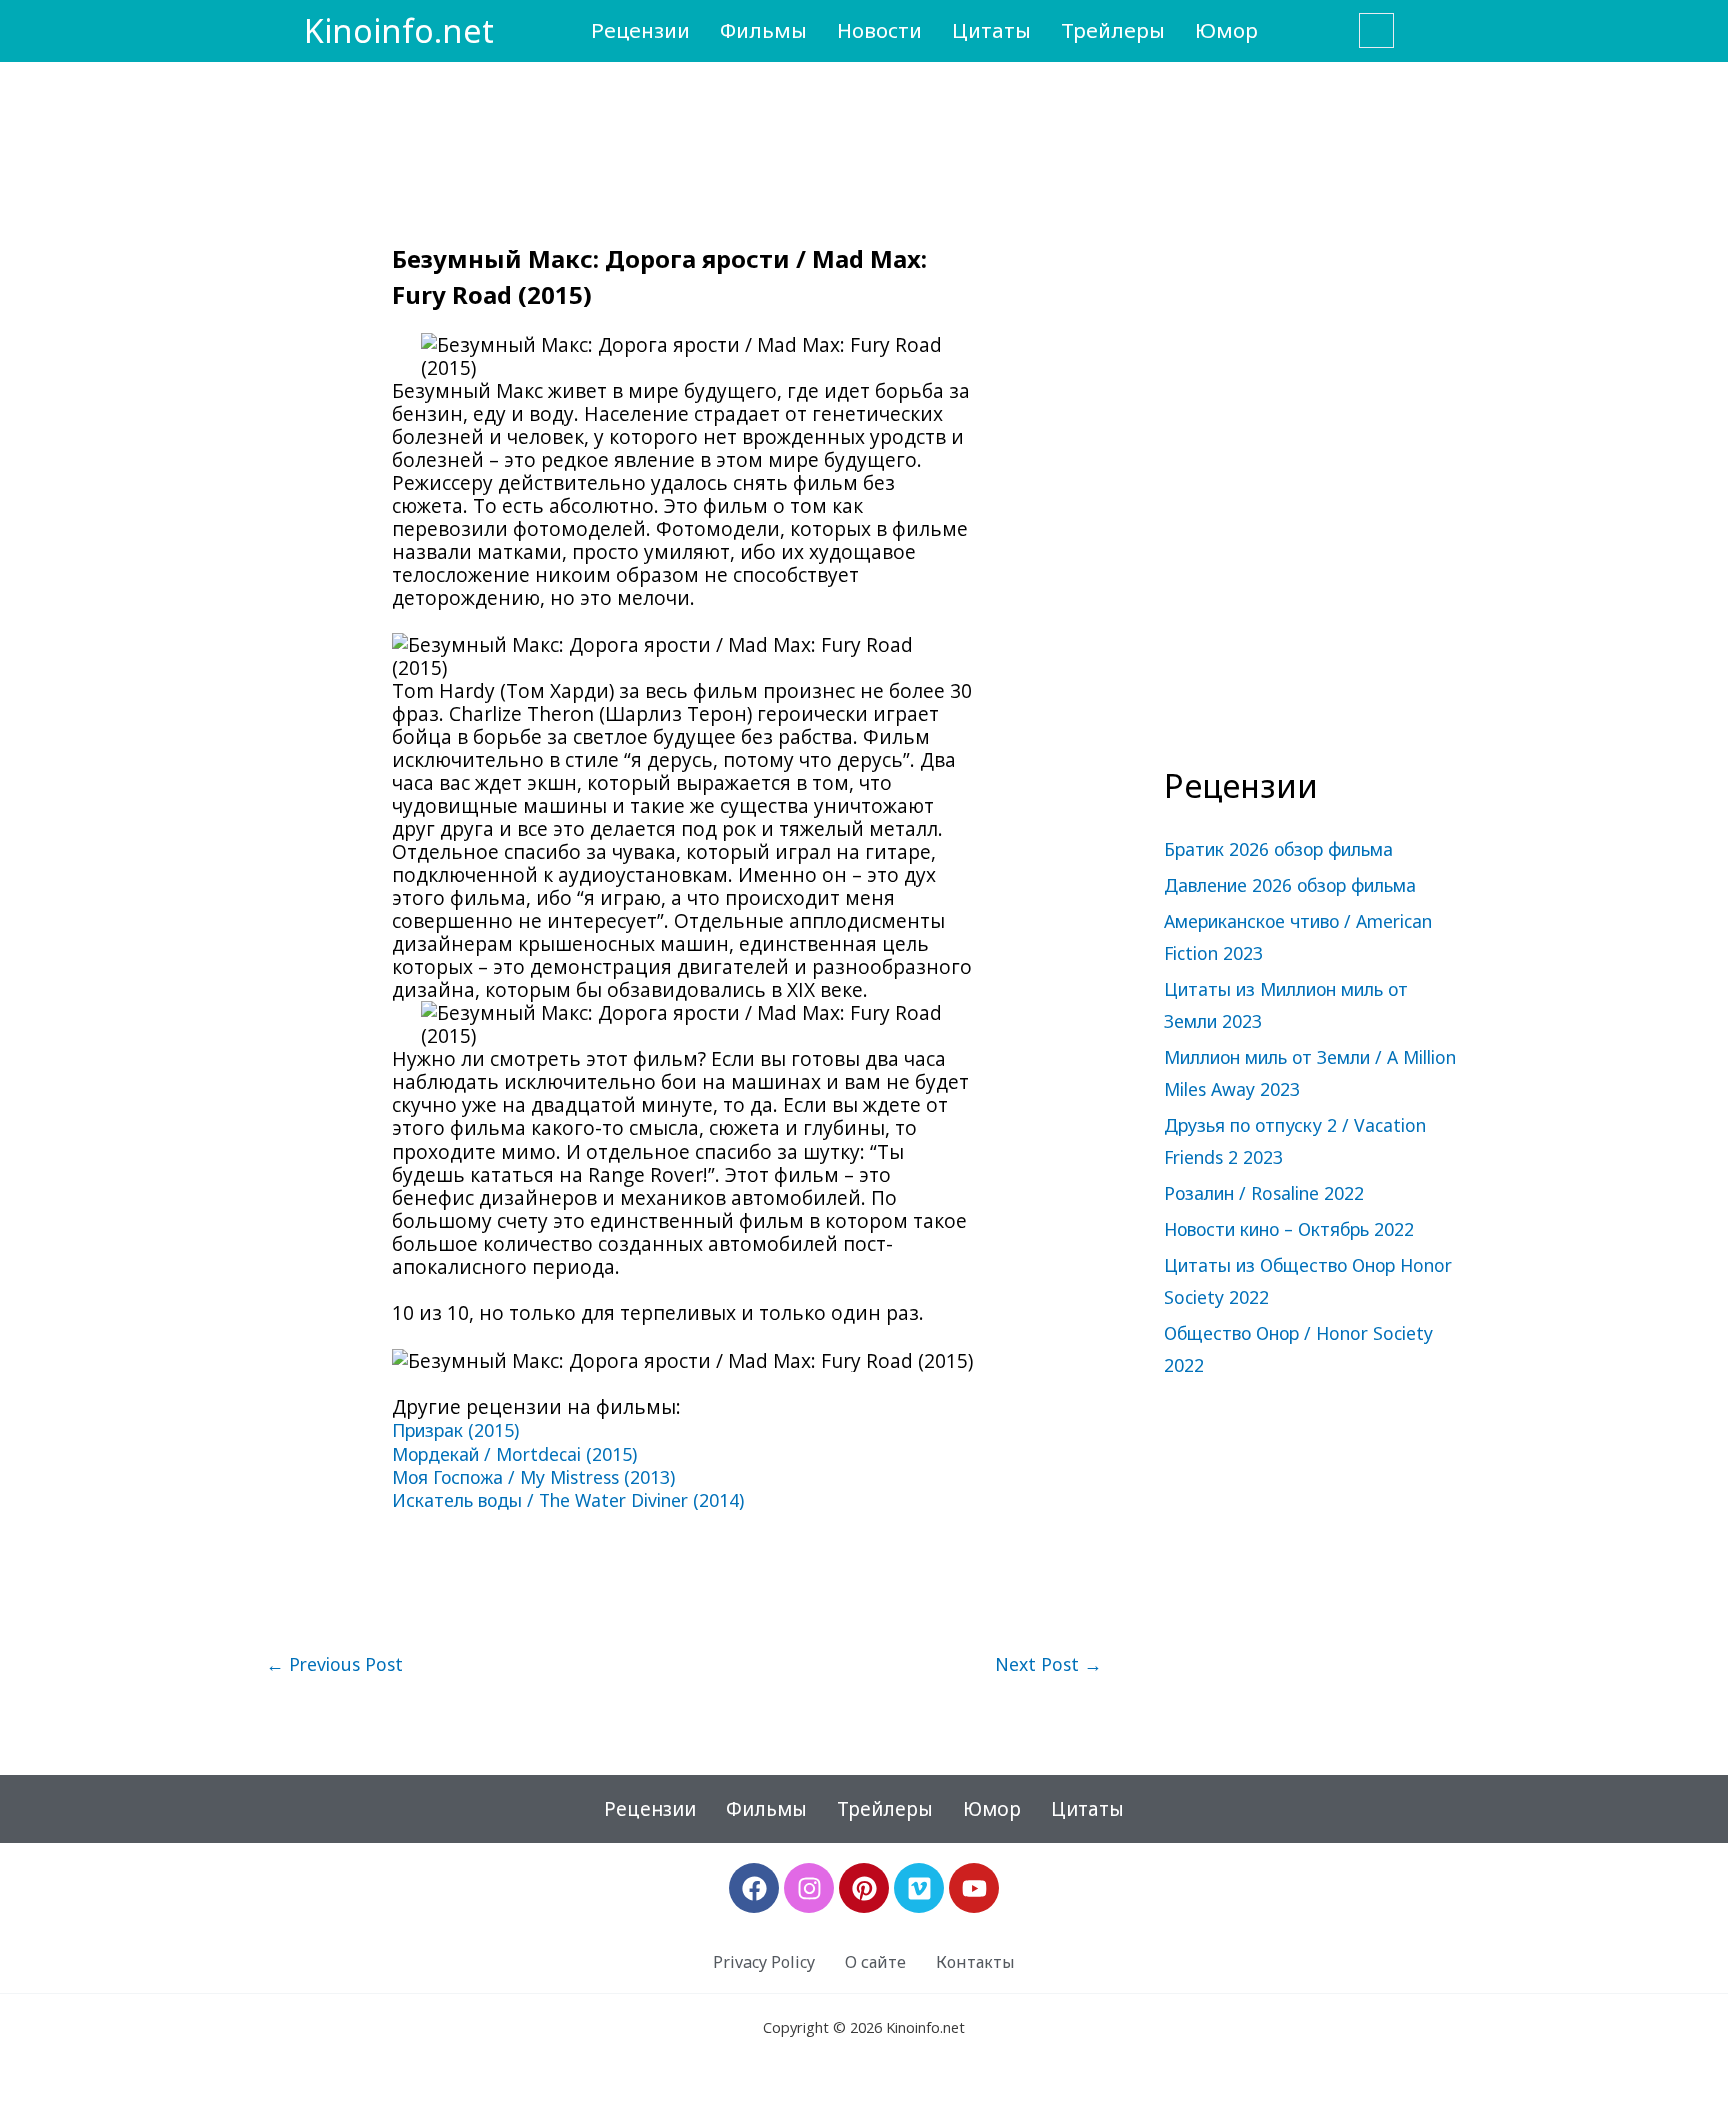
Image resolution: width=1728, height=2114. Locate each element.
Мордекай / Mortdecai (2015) (514, 1454)
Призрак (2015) (455, 1430)
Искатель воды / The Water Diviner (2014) (568, 1500)
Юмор (1226, 30)
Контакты (975, 1962)
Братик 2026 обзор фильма (1278, 849)
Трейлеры (1113, 30)
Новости (879, 30)
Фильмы (763, 30)
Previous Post (334, 1665)
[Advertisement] (1314, 426)
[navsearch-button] (1376, 30)
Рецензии (640, 30)
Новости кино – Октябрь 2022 (1289, 1229)
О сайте (875, 1962)
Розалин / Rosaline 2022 (1264, 1193)
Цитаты (991, 30)
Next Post (1048, 1665)
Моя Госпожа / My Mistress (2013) (533, 1477)
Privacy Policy (764, 1962)
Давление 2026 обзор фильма (1290, 885)
